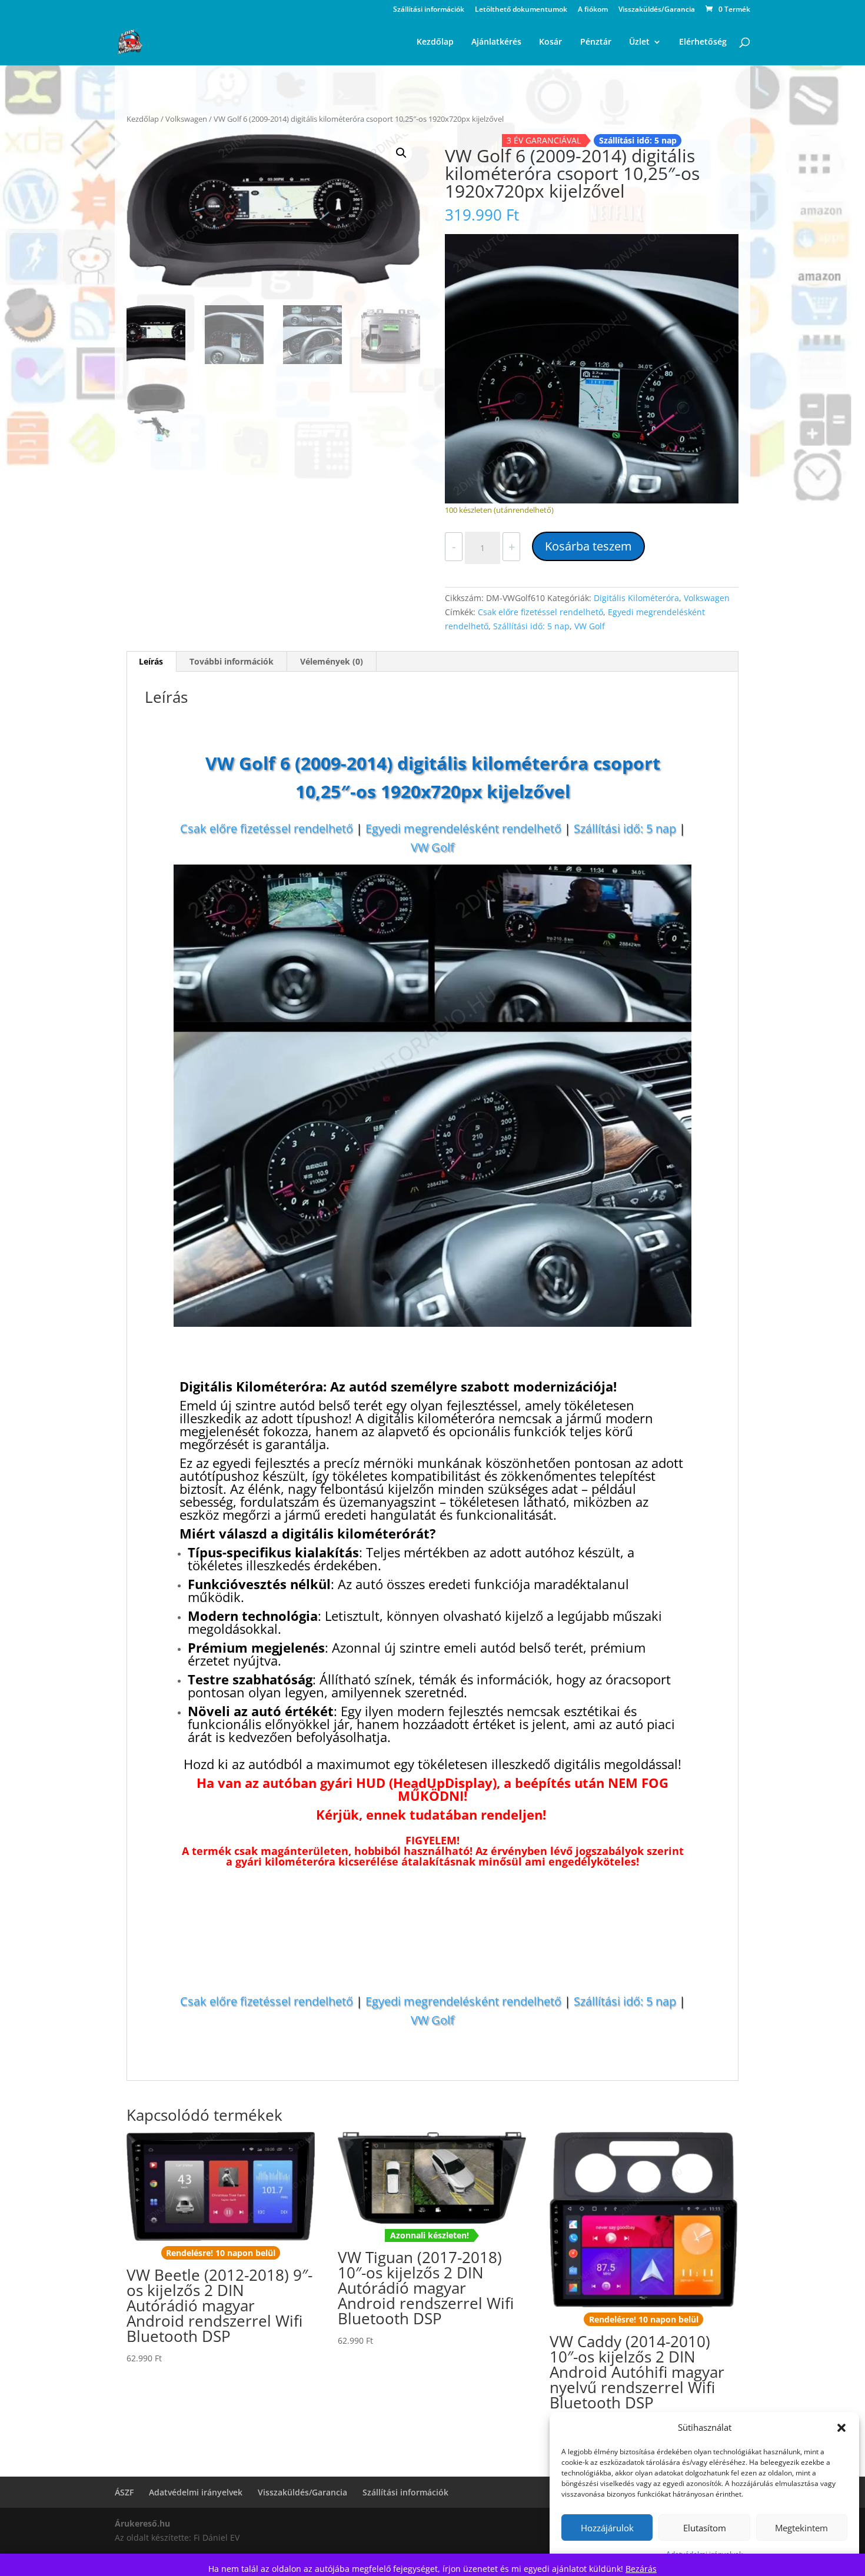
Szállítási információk (429, 10)
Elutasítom (705, 2528)
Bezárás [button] (641, 2569)
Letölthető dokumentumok (521, 10)
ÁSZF (124, 2492)
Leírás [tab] (151, 661)
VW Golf (590, 626)
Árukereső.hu (142, 2523)
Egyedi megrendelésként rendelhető (463, 828)
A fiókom (593, 10)
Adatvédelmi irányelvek (196, 2492)
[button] (841, 2428)
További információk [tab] (232, 661)
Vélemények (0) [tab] (332, 661)
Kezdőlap (143, 119)
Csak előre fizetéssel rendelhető (540, 612)
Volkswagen (186, 119)
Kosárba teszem (588, 546)
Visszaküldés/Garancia (657, 10)
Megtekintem (801, 2528)
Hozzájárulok (607, 2528)
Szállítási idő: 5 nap (531, 626)
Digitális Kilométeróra (636, 598)
